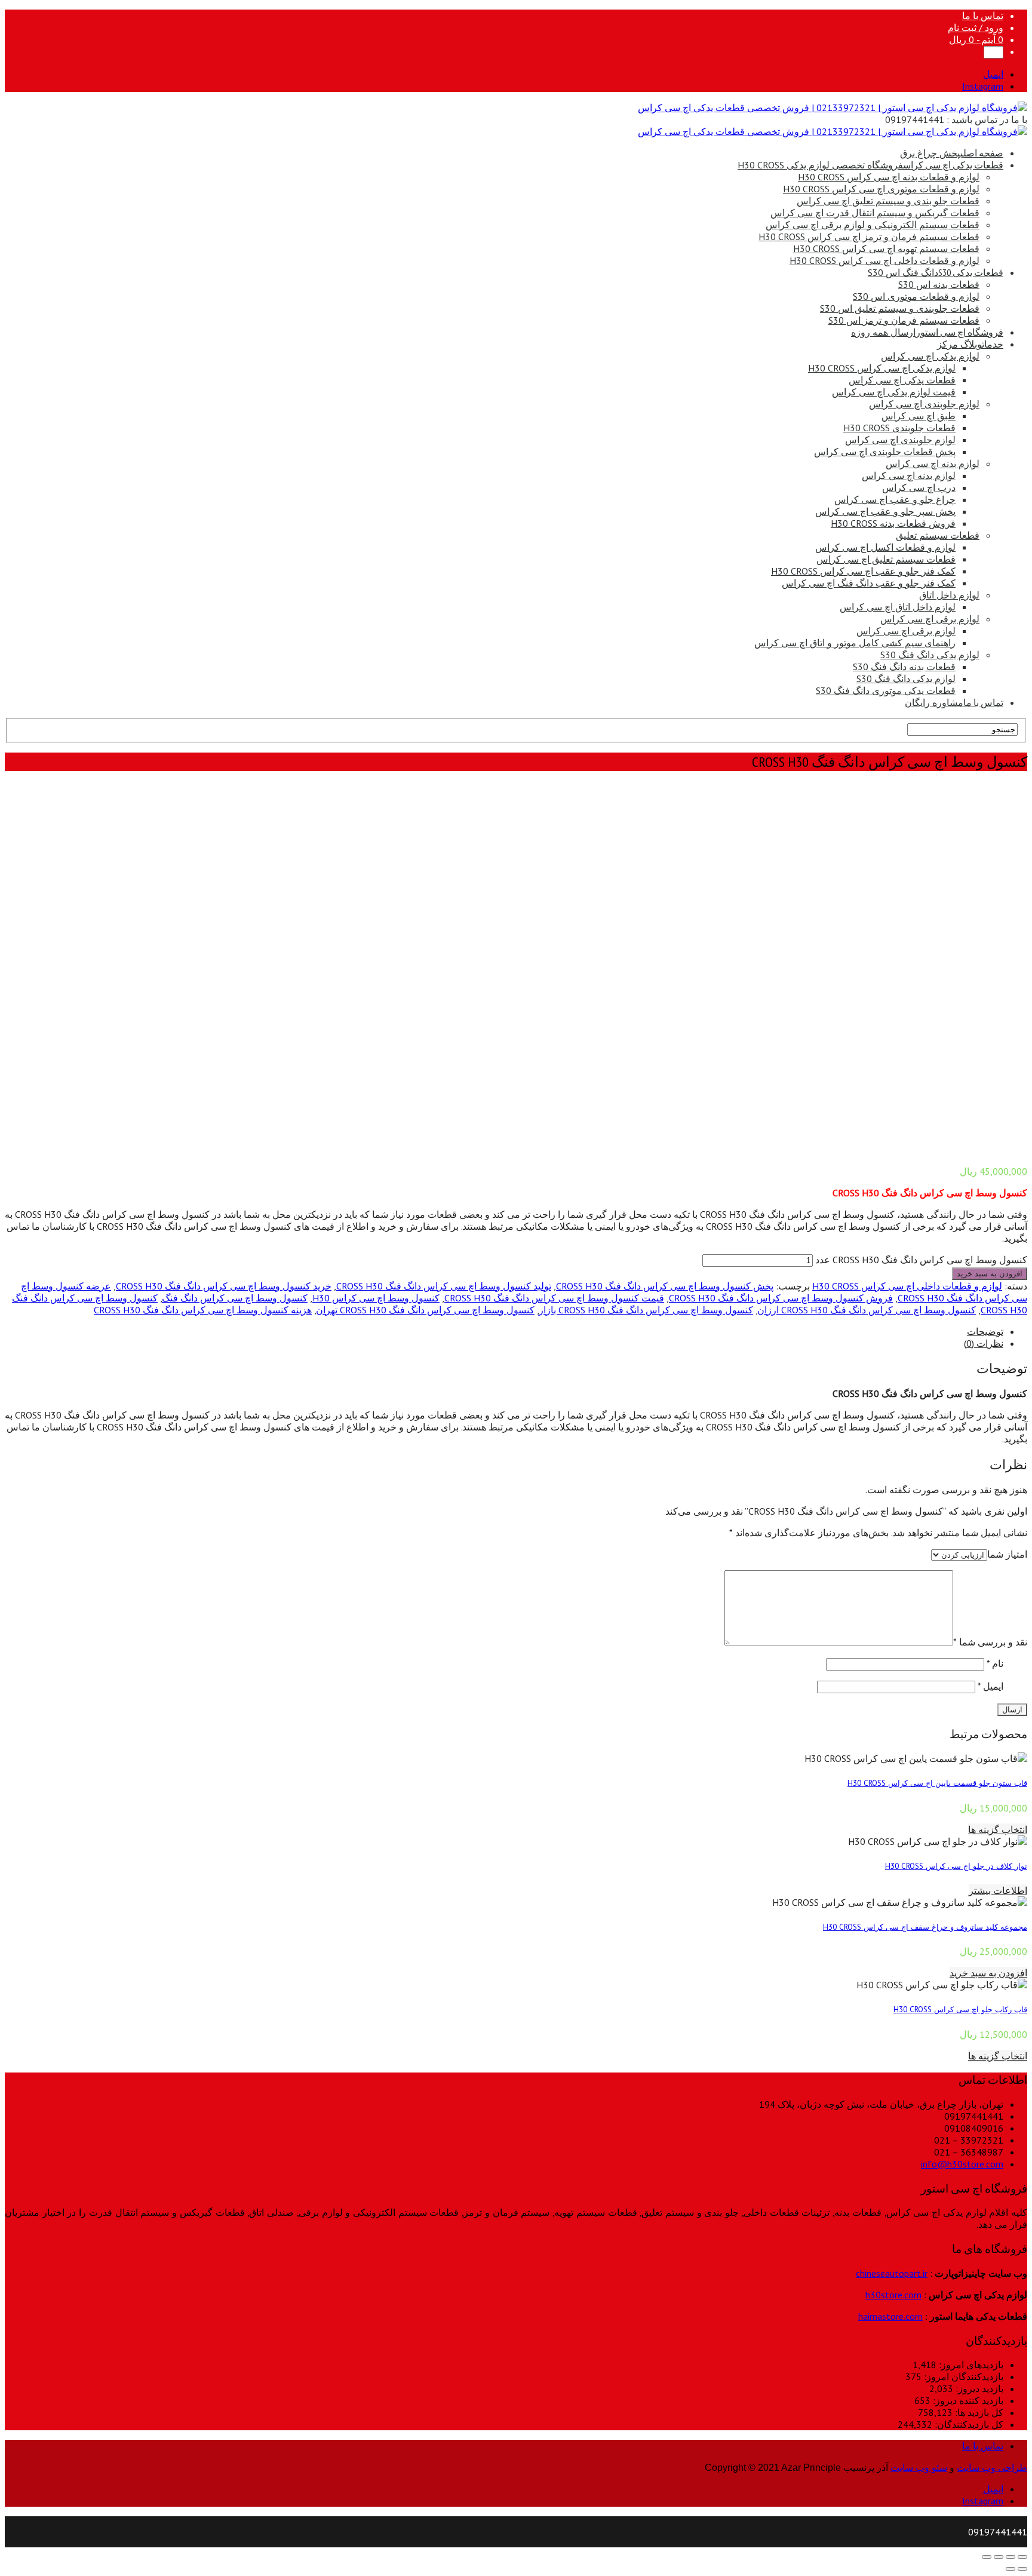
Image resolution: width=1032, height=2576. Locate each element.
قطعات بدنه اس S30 (939, 284)
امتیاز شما (1007, 1554)
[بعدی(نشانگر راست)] (1010, 2569)
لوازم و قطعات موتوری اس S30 (916, 296)
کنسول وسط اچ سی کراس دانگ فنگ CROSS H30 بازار (646, 1310)
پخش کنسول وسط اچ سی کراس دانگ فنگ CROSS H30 (665, 1286)
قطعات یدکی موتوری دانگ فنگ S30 (886, 690)
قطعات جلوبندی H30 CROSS (899, 428)
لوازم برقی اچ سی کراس (930, 619)
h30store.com (893, 2295)
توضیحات (985, 1331)
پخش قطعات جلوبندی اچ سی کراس (885, 452)
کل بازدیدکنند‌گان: (968, 2424)
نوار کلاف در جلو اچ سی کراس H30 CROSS (956, 1866)
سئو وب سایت (919, 2468)
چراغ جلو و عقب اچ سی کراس (895, 499)
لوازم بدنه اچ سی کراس (933, 463)
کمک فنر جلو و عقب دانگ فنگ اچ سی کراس (869, 583)
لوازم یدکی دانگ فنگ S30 (930, 655)
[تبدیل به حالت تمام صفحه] (999, 2557)
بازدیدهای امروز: (970, 2365)
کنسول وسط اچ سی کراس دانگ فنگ (235, 1298)
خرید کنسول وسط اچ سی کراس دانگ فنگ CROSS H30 (224, 1286)
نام (995, 1663)
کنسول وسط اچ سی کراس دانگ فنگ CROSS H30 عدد (921, 1260)
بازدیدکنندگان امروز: (962, 2377)
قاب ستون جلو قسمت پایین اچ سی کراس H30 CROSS (937, 1783)
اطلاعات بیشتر (998, 1890)
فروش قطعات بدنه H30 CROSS (893, 523)
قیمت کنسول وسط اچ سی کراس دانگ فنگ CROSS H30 (554, 1298)
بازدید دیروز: (978, 2388)
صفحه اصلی (952, 153)
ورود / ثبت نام (976, 27)
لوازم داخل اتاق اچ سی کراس (898, 607)
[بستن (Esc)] (1022, 2557)
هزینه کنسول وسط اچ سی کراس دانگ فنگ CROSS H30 (203, 1310)
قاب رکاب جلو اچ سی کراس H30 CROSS (960, 2009)
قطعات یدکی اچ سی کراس (870, 165)
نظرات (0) (984, 1343)
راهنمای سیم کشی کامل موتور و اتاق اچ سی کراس (855, 643)
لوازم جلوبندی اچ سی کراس (924, 404)
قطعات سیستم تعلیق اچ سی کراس (886, 559)
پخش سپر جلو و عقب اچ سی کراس (885, 511)
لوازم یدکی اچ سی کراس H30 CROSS (882, 368)
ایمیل (990, 1686)
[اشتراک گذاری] (1010, 2557)
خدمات (970, 344)
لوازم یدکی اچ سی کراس (930, 356)
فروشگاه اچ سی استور (927, 332)
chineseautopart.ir (892, 2273)
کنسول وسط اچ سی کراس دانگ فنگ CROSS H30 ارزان (867, 1310)
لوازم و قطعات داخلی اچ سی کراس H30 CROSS (884, 260)
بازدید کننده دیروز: (967, 2400)
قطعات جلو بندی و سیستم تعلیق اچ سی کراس (888, 201)
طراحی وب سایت (992, 2468)
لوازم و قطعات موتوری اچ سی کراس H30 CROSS (881, 189)
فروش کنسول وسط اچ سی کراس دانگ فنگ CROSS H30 (781, 1298)
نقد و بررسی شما (990, 1642)
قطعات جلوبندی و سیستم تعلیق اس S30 (900, 308)
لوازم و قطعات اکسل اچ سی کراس (885, 547)
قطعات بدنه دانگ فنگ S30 (904, 667)
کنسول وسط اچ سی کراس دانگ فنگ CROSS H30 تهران (425, 1310)
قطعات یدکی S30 (936, 272)
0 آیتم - (976, 39)
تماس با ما (983, 16)
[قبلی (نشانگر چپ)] (1022, 2569)
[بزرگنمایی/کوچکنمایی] (987, 2557)
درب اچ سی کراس (919, 487)
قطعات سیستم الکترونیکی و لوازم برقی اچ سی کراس (873, 225)
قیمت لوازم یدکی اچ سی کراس (894, 392)
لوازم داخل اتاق (949, 595)
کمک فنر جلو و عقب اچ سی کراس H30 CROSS (863, 571)
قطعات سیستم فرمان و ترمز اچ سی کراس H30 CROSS (869, 237)
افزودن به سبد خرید (990, 1274)
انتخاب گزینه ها (998, 1829)
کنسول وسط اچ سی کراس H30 (376, 1298)
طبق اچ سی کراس (919, 416)
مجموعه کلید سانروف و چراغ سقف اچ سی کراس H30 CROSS (925, 1927)
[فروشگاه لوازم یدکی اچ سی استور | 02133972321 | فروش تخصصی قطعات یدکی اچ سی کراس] (833, 108)
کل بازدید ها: (978, 2412)
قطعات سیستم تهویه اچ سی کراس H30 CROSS (886, 248)
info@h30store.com (962, 2164)
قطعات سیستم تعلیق (938, 535)
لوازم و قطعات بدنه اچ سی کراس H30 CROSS (889, 177)
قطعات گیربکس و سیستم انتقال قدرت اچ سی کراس (875, 213)
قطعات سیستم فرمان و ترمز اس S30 (904, 320)
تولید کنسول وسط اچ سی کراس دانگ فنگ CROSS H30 (444, 1286)
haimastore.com (890, 2316)
